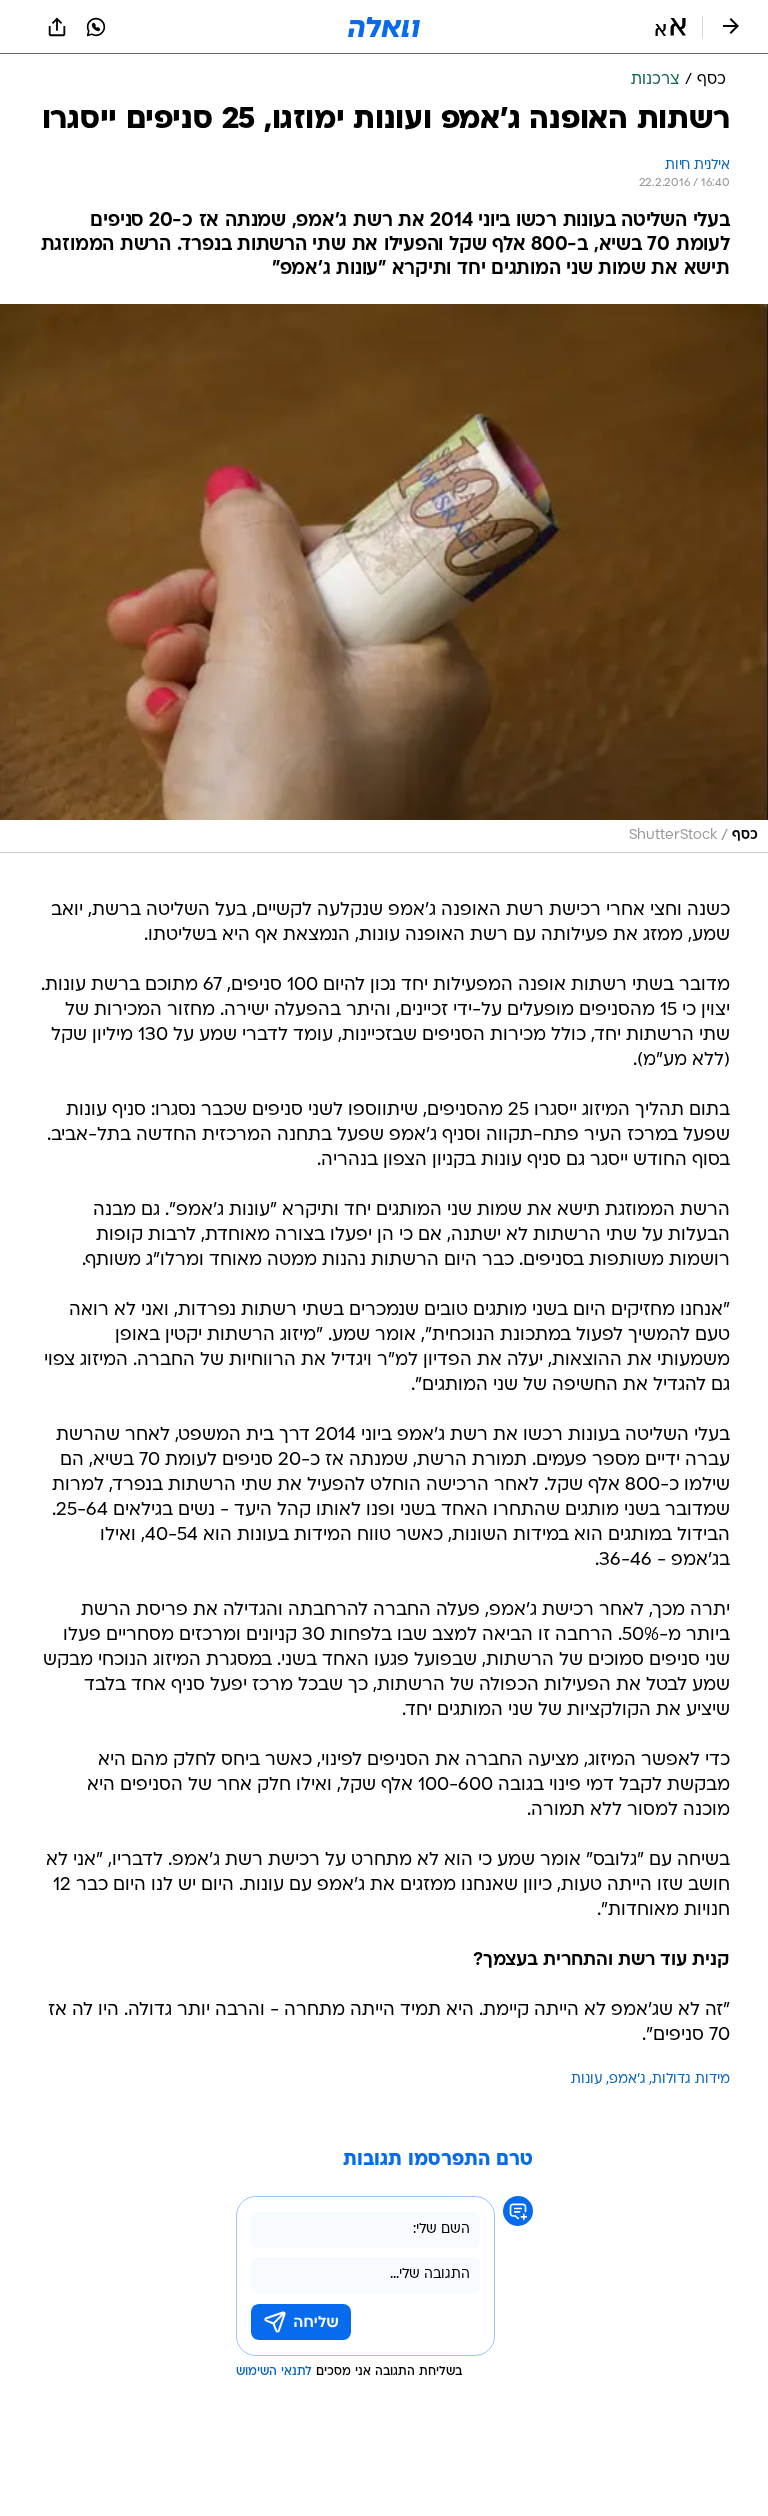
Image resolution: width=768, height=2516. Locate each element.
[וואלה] (384, 27)
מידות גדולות (691, 2079)
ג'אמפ (627, 2079)
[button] (670, 27)
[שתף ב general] (57, 27)
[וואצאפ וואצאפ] (96, 27)
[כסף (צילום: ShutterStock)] (384, 579)
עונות (587, 2079)
